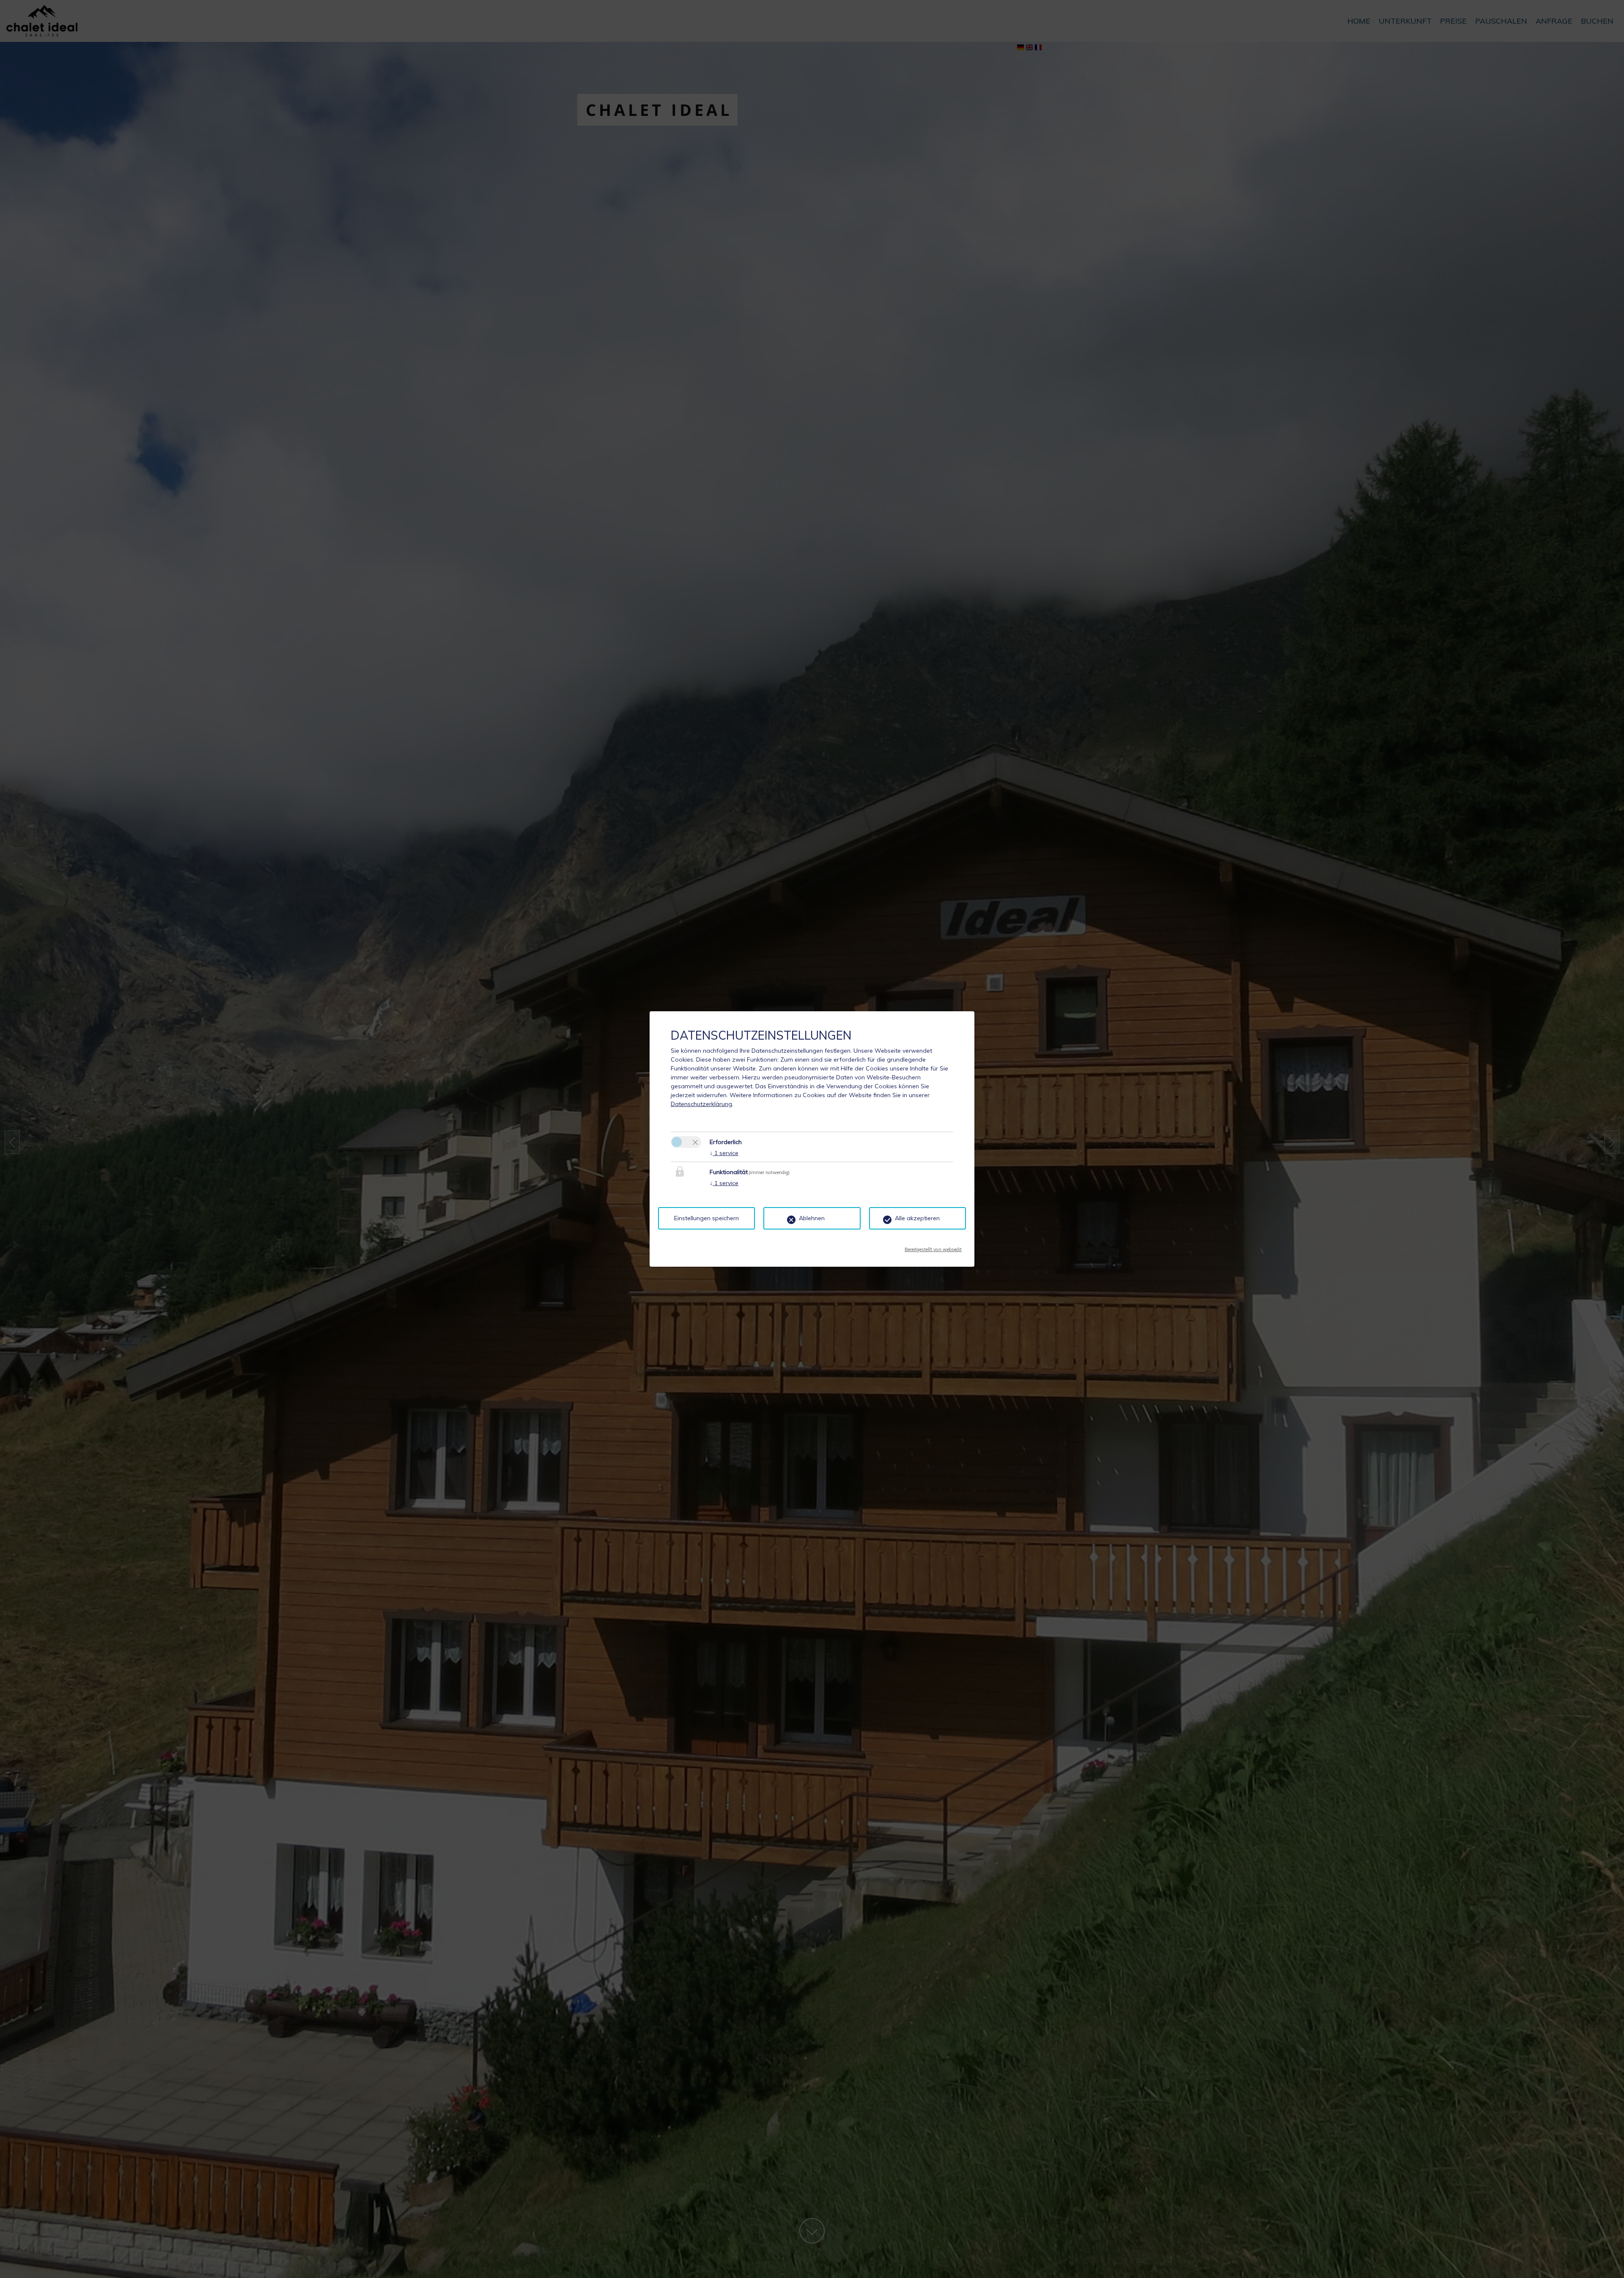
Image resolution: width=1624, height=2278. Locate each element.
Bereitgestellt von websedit (933, 1247)
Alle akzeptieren (917, 1218)
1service (724, 1153)
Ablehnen (812, 1218)
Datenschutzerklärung (701, 1104)
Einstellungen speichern (706, 1218)
